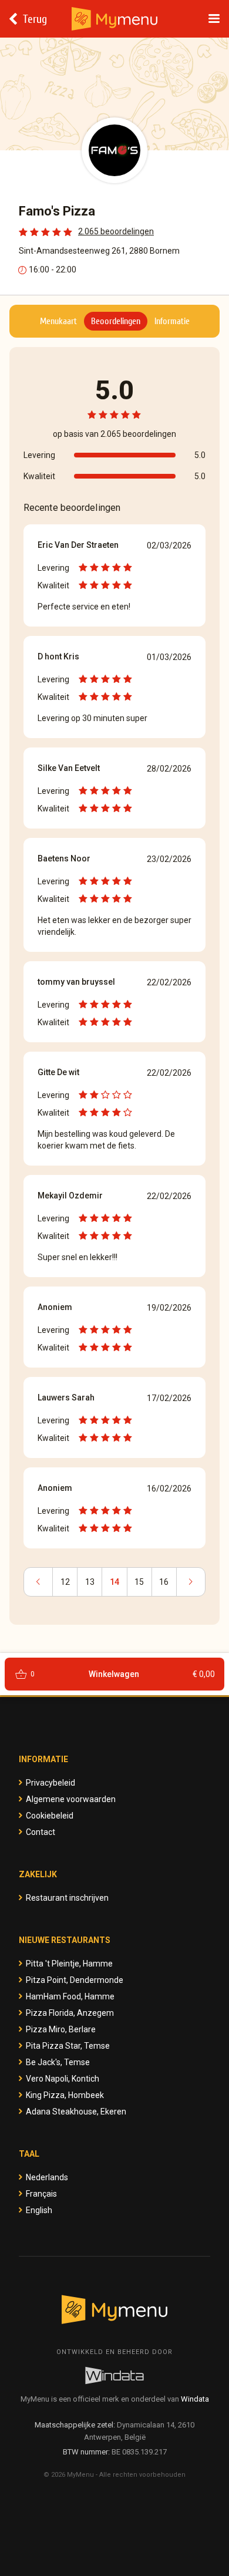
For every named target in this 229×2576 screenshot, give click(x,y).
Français (41, 2194)
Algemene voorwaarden (71, 1799)
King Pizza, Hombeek (65, 2095)
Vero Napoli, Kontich (63, 2079)
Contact (41, 1832)
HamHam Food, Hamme (70, 1996)
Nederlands (47, 2177)
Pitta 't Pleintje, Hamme (69, 1964)
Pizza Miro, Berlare (61, 2029)
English (39, 2210)
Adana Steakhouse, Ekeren (76, 2112)
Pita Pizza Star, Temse (68, 2046)
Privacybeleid (50, 1783)
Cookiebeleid (50, 1816)
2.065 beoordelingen (116, 231)
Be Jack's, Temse (58, 2062)
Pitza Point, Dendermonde (75, 1980)
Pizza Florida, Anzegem (70, 2013)
